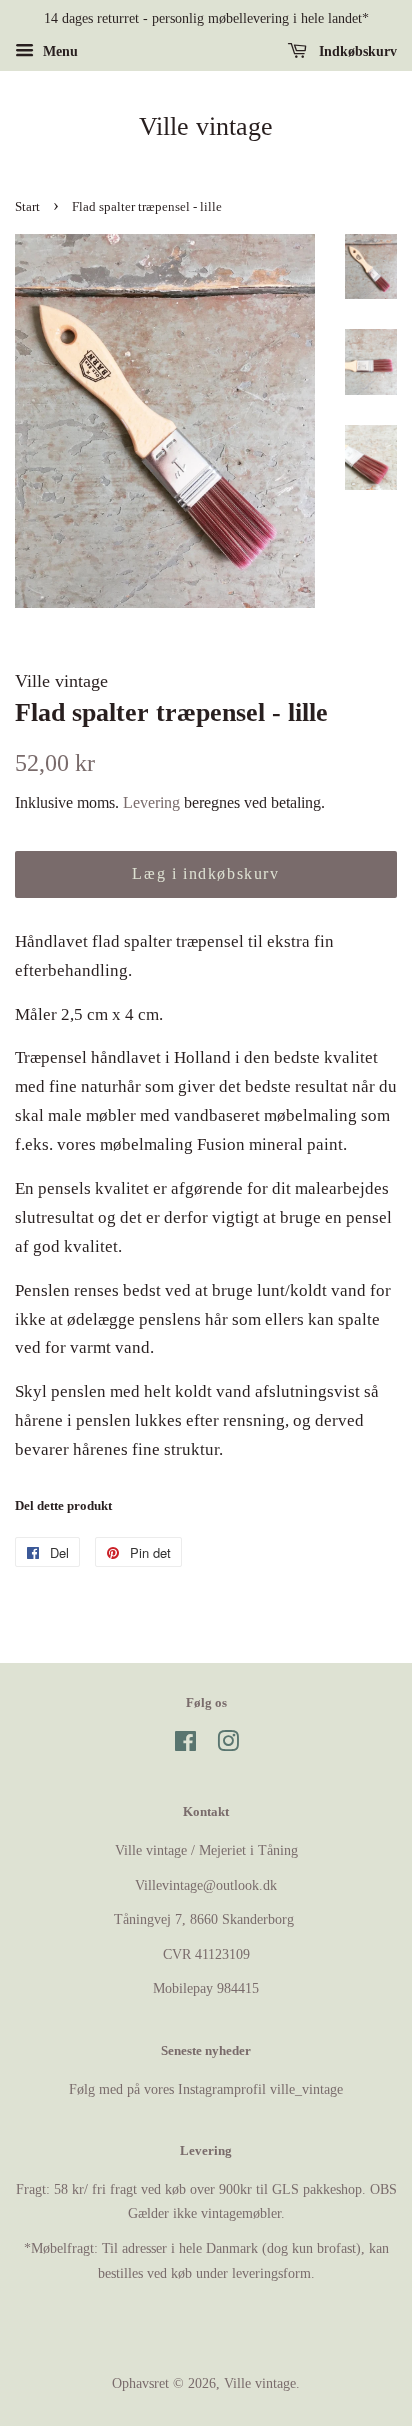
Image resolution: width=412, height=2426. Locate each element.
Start (27, 207)
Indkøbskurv (356, 51)
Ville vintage (206, 126)
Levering (151, 802)
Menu (58, 51)
